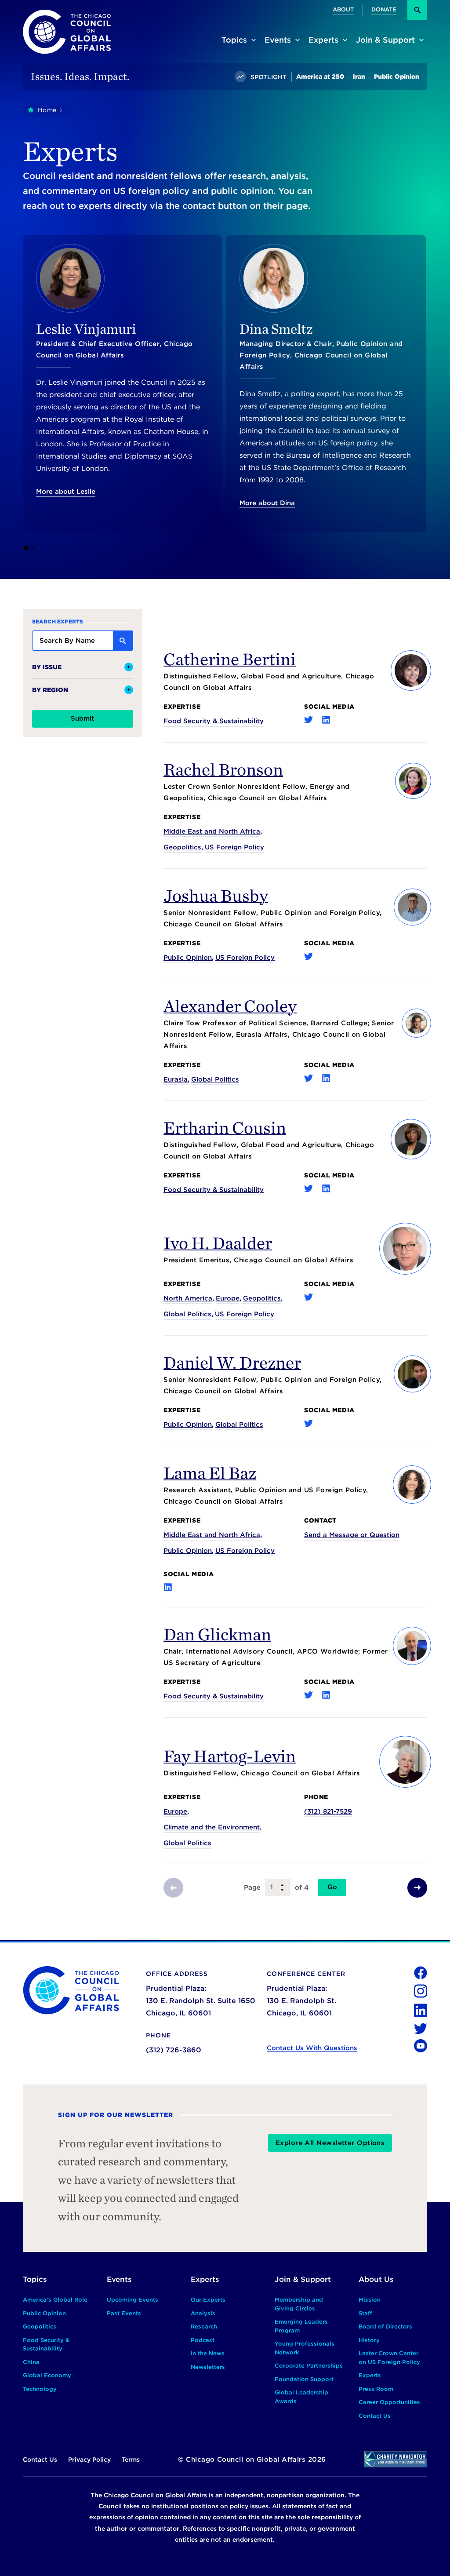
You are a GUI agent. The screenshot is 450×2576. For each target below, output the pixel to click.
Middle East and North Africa (212, 831)
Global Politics (215, 1079)
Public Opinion (188, 958)
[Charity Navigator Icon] (396, 2459)
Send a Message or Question (352, 1535)
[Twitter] (308, 720)
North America (188, 1298)
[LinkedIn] (326, 720)
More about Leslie (66, 492)
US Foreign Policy (234, 847)
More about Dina (267, 503)
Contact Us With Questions (312, 2048)
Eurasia (176, 1079)
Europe (228, 1298)
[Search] (417, 10)
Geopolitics (182, 847)
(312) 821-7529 (328, 1811)
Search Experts (58, 621)
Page (252, 1887)
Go (332, 1887)
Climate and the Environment (212, 1827)
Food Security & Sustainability (214, 721)
